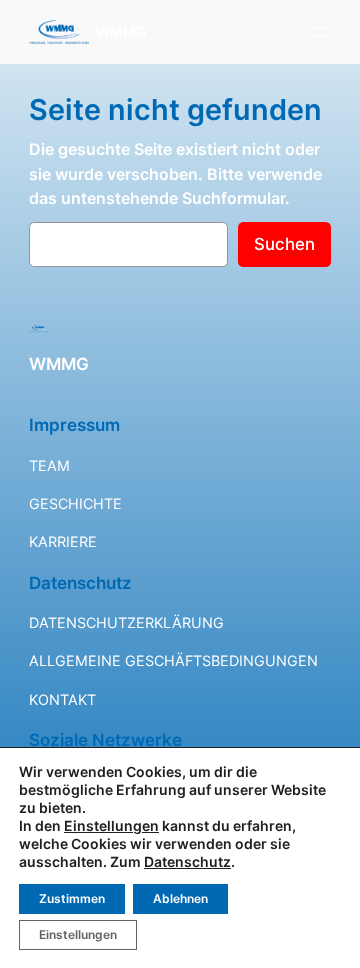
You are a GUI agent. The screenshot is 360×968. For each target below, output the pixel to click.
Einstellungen (111, 825)
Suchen (284, 244)
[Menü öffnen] (319, 32)
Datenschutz (187, 861)
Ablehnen (180, 898)
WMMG (121, 31)
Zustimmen (72, 898)
